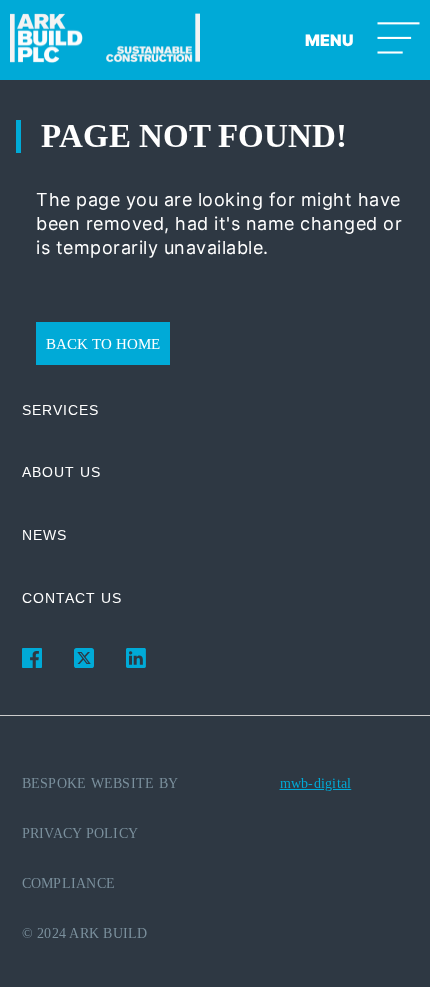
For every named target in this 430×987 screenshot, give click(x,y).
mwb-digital (316, 783)
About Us (62, 472)
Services (61, 410)
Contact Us (72, 598)
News (44, 535)
